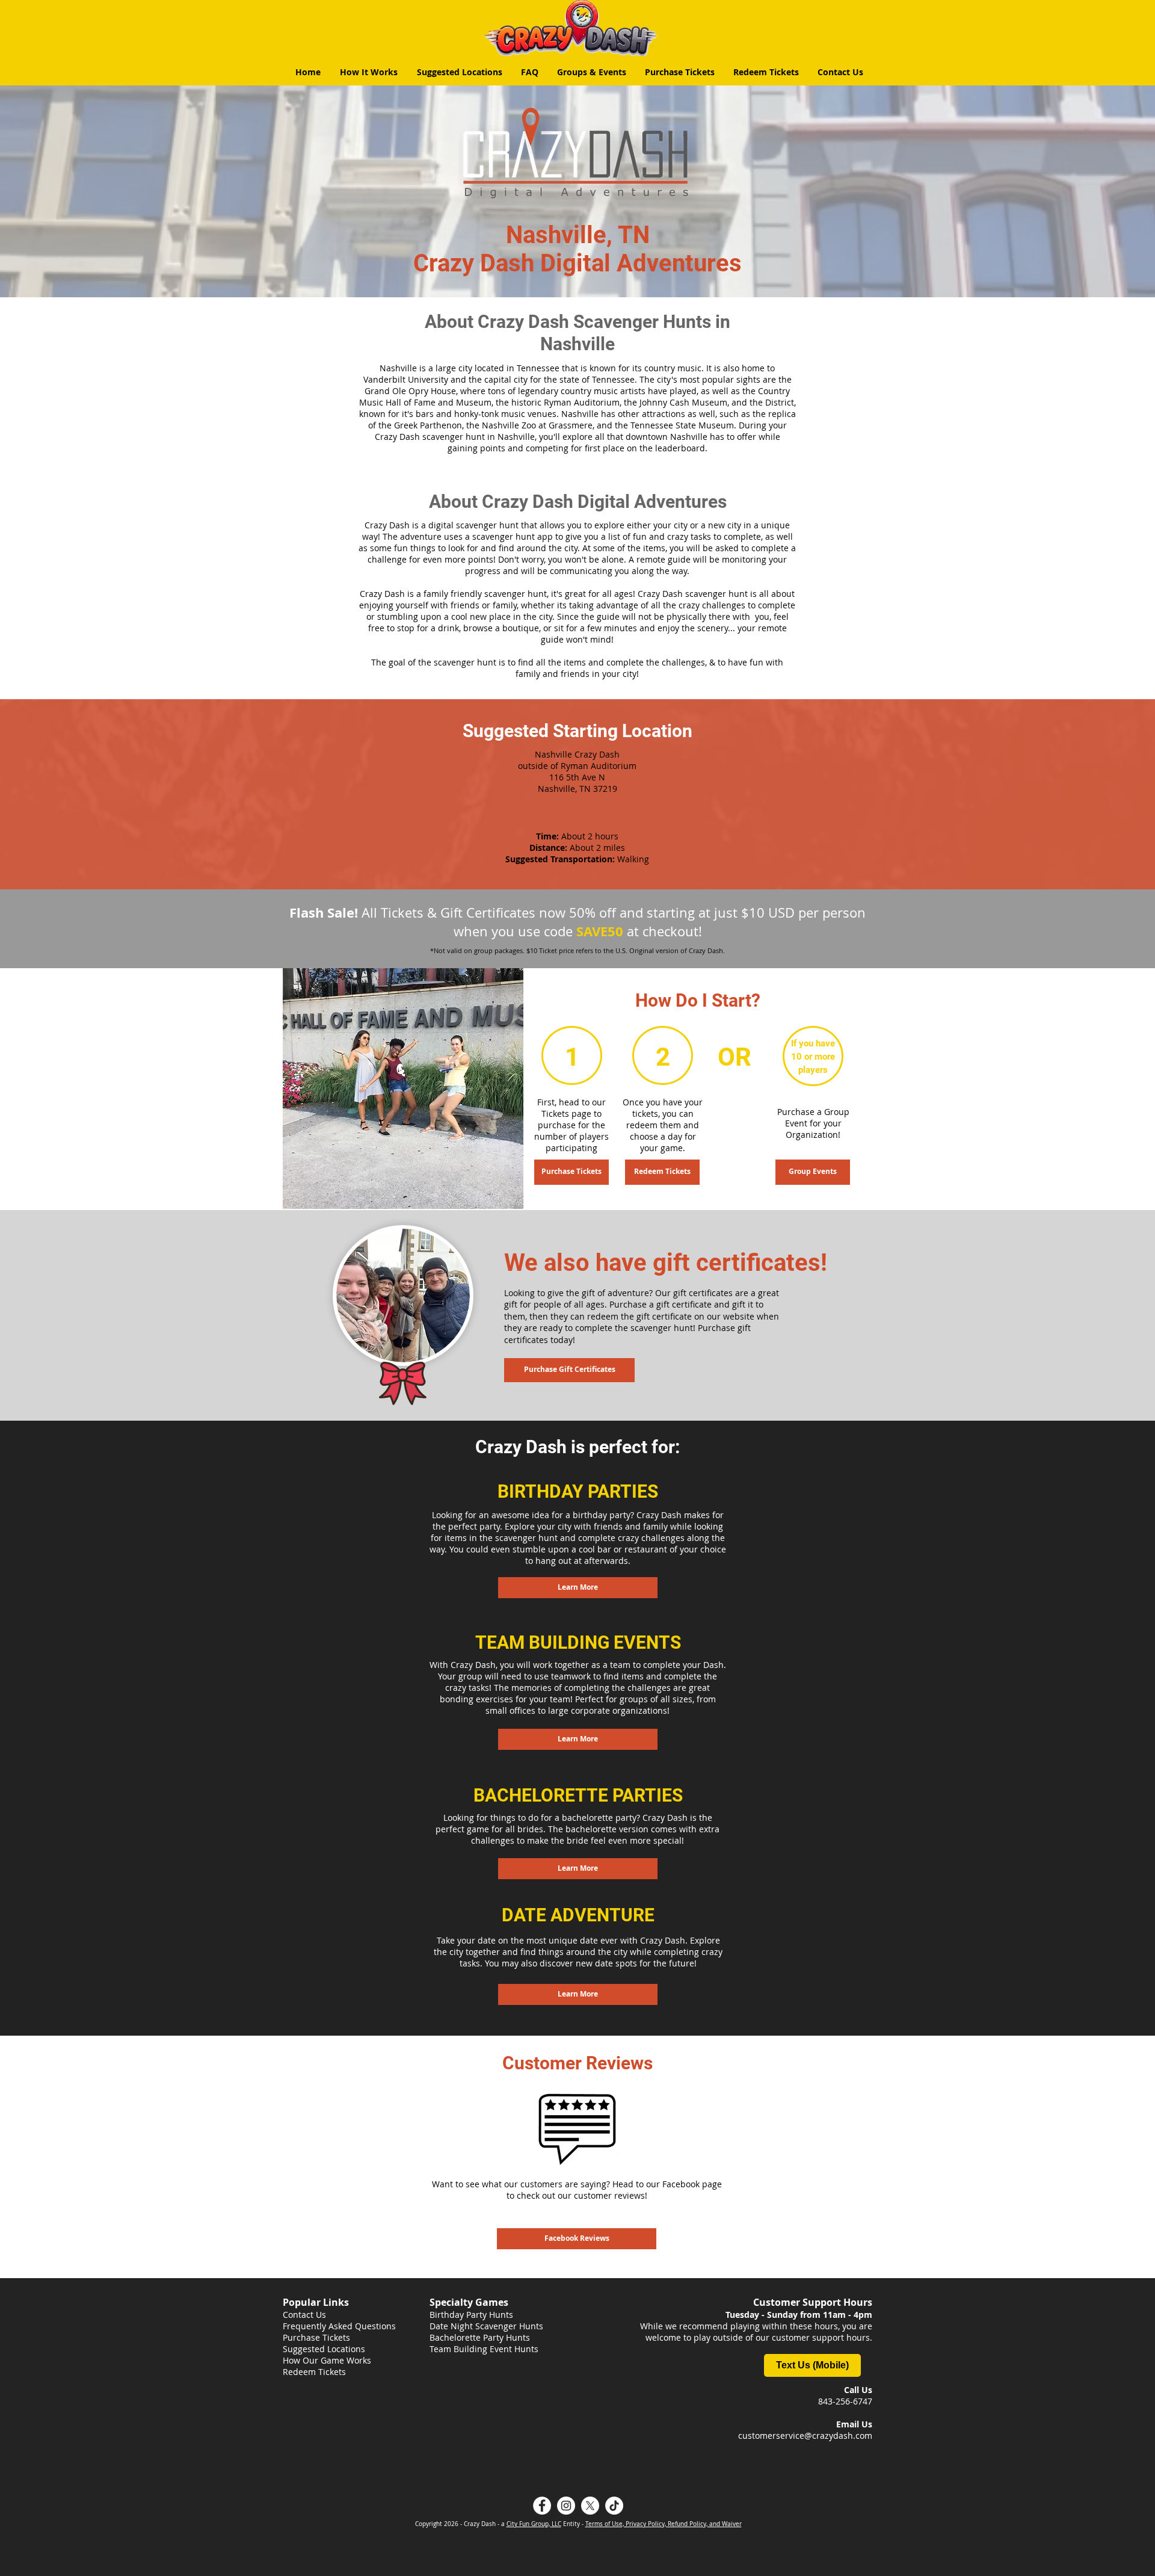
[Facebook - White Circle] (542, 2506)
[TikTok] (614, 2506)
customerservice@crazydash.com (805, 2435)
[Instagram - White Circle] (566, 2506)
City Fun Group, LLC (534, 2524)
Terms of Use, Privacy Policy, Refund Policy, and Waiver (664, 2524)
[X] (590, 2506)
